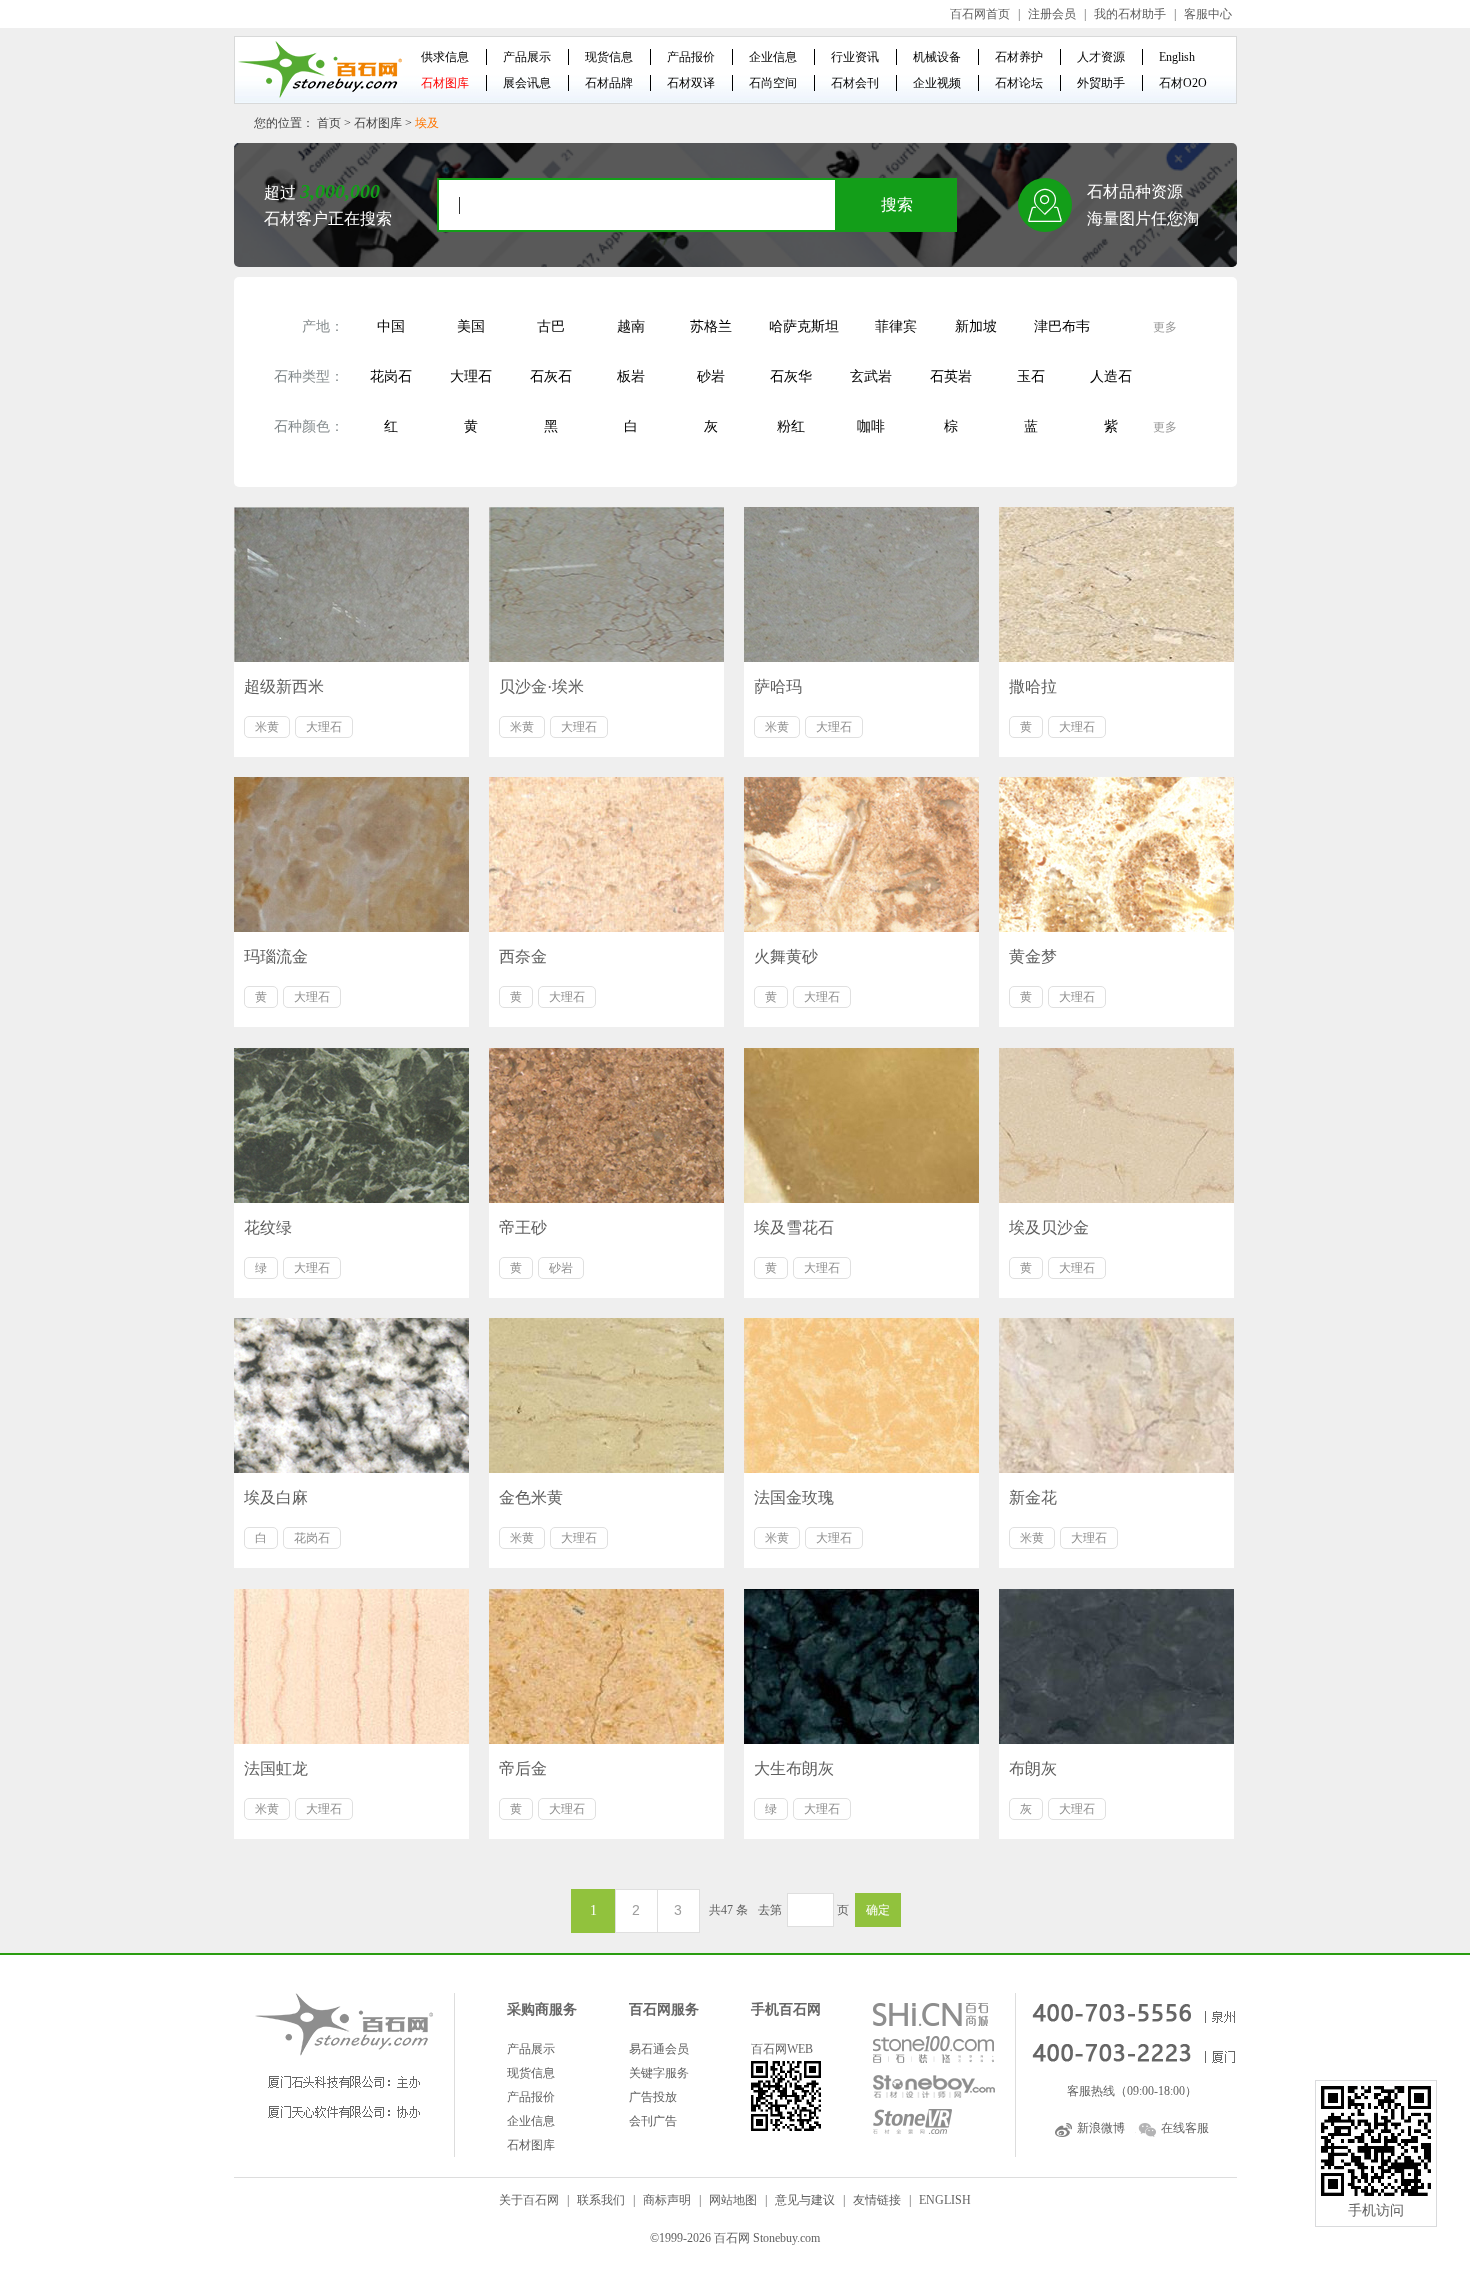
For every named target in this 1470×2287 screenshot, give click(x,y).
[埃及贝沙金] (1116, 1125)
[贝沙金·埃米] (606, 584)
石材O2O (1183, 83)
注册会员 (1052, 14)
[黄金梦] (1116, 854)
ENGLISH (945, 2200)
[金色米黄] (606, 1395)
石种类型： (309, 376)
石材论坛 (1019, 83)
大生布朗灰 (794, 1768)
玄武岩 (871, 376)
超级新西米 (284, 686)
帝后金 (523, 1768)
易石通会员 (659, 2049)
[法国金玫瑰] (861, 1395)
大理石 (471, 376)
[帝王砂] (606, 1125)
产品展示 (527, 57)
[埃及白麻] (351, 1395)
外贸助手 (1101, 83)
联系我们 (601, 2200)
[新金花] (1116, 1395)
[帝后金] (606, 1666)
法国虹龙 (276, 1768)
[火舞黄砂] (861, 854)
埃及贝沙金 (1049, 1227)
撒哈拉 (1033, 686)
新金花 (1033, 1497)
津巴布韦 (1062, 326)
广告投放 (653, 2097)
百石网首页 (980, 14)
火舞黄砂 (786, 956)
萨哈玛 (778, 686)
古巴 (551, 326)
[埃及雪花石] (861, 1125)
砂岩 (711, 376)
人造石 (1111, 376)
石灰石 (551, 376)
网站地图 (733, 2200)
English (1177, 57)
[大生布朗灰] (861, 1666)
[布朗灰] (1116, 1666)
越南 (631, 326)
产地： (323, 326)
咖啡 (871, 426)
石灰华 (791, 376)
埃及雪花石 (794, 1227)
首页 (329, 123)
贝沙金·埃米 (541, 686)
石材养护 (1019, 57)
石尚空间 (773, 83)
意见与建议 (805, 2200)
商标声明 (667, 2200)
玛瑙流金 (276, 956)
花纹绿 (268, 1227)
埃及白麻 (276, 1497)
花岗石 (391, 376)
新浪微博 (1101, 2128)
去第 (770, 1910)
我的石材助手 (1130, 14)
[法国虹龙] (351, 1666)
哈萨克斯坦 (804, 326)
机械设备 (937, 57)
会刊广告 (653, 2121)
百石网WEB (782, 2049)
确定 (878, 1910)
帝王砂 (523, 1227)
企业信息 (773, 57)
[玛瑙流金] (351, 854)
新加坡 (976, 326)
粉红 (791, 426)
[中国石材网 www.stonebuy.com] (319, 69)
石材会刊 (855, 83)
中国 (391, 326)
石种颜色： (309, 426)
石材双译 (691, 83)
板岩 (631, 376)
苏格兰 (711, 326)
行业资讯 (855, 57)
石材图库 (445, 83)
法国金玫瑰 (794, 1497)
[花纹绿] (351, 1125)
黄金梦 (1033, 956)
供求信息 (445, 57)
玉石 (1031, 376)
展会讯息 (527, 83)
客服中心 (1208, 14)
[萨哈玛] (861, 584)
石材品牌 (609, 83)
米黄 (267, 727)
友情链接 (877, 2200)
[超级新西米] (351, 584)
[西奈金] (606, 854)
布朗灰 (1033, 1768)
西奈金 (523, 956)
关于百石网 (529, 2200)
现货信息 (609, 57)
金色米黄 (531, 1497)
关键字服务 (659, 2073)
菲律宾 (896, 326)
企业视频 (937, 83)
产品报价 (691, 57)
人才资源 (1101, 57)
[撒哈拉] (1116, 584)
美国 (471, 326)
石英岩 (951, 376)
